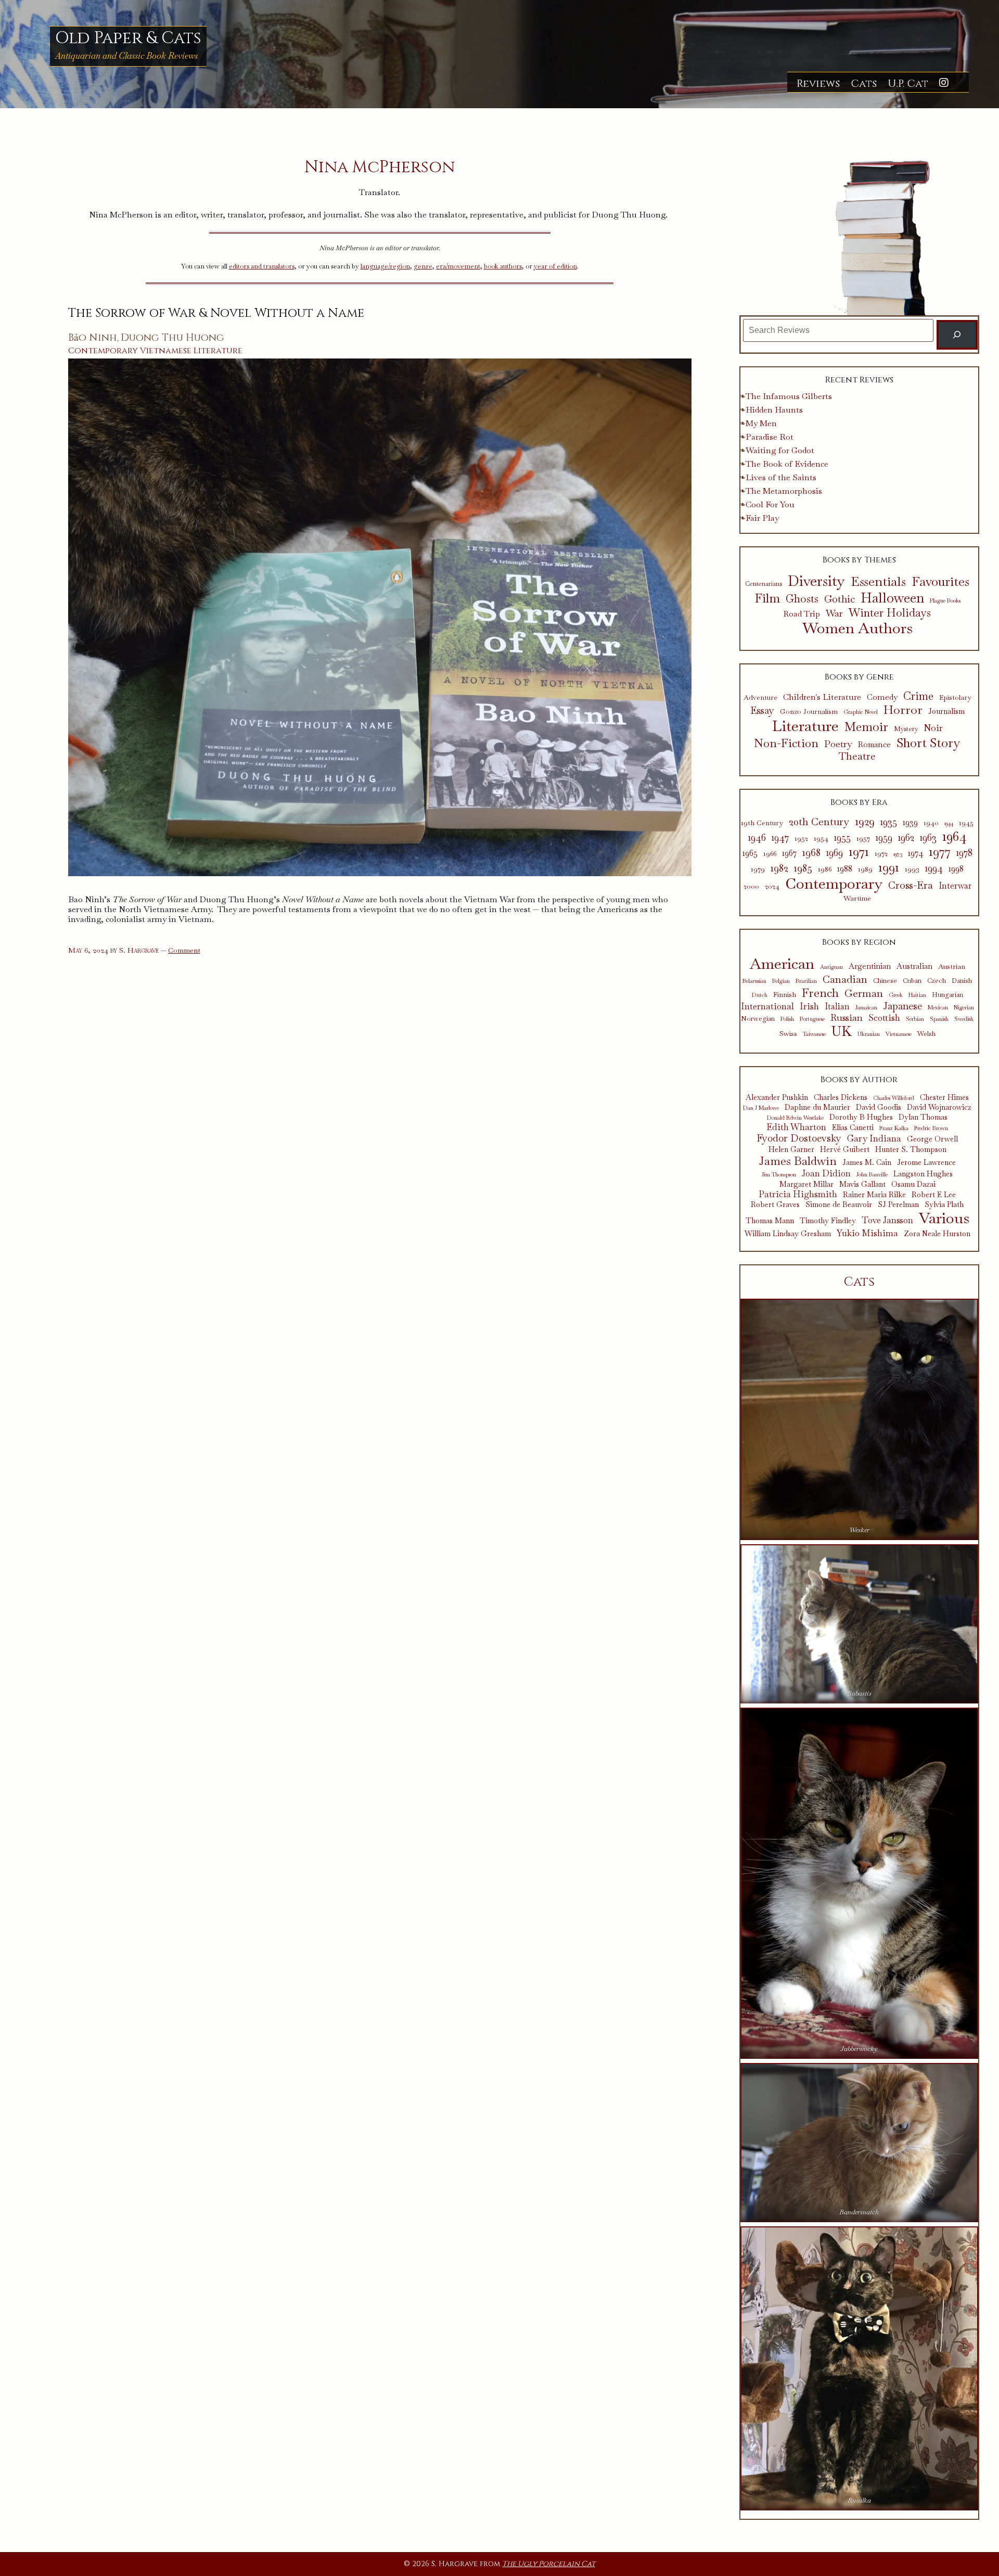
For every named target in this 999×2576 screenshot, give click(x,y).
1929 (865, 822)
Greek (896, 995)
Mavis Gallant (862, 1184)
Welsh (926, 1034)
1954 (821, 838)
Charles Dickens (841, 1098)
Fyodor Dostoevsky (799, 1139)
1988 (845, 869)
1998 (956, 869)
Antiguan (831, 967)
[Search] (957, 335)
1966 (770, 854)
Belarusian (754, 981)
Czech (937, 981)
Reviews (818, 84)
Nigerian (964, 1008)
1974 (915, 853)
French (820, 993)
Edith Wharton (796, 1127)
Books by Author (859, 1080)
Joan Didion (826, 1173)
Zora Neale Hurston (937, 1234)
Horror (903, 710)
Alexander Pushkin (777, 1098)
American (782, 964)
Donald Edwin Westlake (795, 1118)
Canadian (845, 979)
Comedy (882, 697)
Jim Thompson (779, 1175)
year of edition (555, 266)
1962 (906, 838)
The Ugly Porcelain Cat (549, 2564)
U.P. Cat (908, 84)
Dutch (760, 995)
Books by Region (859, 942)
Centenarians (764, 584)
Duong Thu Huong (172, 338)
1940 (931, 823)
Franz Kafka (894, 1128)
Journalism (946, 712)
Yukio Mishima (867, 1233)
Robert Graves (775, 1205)
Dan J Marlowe (761, 1108)
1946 (757, 838)
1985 (803, 868)
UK (842, 1032)
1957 (863, 838)
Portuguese (812, 1019)
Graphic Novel (861, 712)
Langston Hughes (923, 1174)
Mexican (938, 1008)
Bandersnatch (859, 2212)
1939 (910, 823)
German (864, 993)
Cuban (912, 981)
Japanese (902, 1006)
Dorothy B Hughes (861, 1117)
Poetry (838, 744)
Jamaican (866, 1008)
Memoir (866, 727)
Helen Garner (791, 1150)
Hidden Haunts (774, 410)
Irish (809, 1007)
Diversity (816, 581)
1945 (966, 823)
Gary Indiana (874, 1138)
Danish (962, 981)
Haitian (917, 995)
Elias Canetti (853, 1128)
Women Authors (857, 628)
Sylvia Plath (944, 1205)
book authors (503, 266)
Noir (933, 728)
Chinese (885, 981)
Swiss (788, 1033)
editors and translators (262, 266)
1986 (825, 869)
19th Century (762, 823)
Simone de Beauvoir (839, 1205)
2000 (751, 886)
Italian (837, 1007)
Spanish (939, 1019)
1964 (955, 836)
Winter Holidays (890, 613)
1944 (949, 823)
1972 (881, 854)
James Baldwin (798, 1161)
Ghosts (802, 599)
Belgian (781, 981)
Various (944, 1218)
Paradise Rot (770, 437)
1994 (934, 868)
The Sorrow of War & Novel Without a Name (216, 313)
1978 (964, 853)
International (767, 1006)
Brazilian (806, 981)
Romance (874, 745)
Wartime (857, 898)
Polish (787, 1019)
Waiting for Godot (780, 450)
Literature (218, 351)
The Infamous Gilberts (789, 396)
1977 (940, 851)
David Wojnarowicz (939, 1107)
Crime (918, 696)
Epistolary (955, 698)
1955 (842, 838)
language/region (385, 266)
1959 (884, 838)
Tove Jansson (887, 1220)
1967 (789, 853)
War (834, 613)
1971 (859, 851)
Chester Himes (944, 1098)
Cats (864, 84)
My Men (761, 423)
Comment (184, 950)
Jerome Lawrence (926, 1163)
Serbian (915, 1019)
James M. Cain (867, 1163)
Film (767, 599)
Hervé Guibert (845, 1150)
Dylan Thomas (923, 1117)
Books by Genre (859, 677)
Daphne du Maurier (817, 1107)
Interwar (955, 886)
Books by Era (859, 802)
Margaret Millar (806, 1184)
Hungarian (947, 995)
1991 (889, 867)
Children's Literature (822, 697)
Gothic (840, 599)
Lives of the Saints (781, 477)
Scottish (884, 1018)
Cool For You (770, 504)
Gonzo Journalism (809, 712)
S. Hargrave (139, 950)
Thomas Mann (770, 1221)
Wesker (859, 1530)
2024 (772, 886)
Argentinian (870, 966)
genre (423, 266)
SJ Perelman (898, 1205)
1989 (865, 869)
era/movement (458, 266)
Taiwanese (814, 1034)
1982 (779, 868)
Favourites (940, 581)
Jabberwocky (859, 2049)
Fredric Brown (931, 1128)
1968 (811, 852)
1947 (780, 838)
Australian (914, 966)
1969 (835, 853)
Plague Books (945, 601)
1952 (801, 838)
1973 (898, 854)
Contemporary (103, 351)
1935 (889, 822)
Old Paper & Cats (128, 38)
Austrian (952, 966)
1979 (758, 869)
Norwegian (758, 1019)
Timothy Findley (828, 1221)
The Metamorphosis (784, 491)
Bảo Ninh (93, 338)
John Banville (872, 1175)
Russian (847, 1018)
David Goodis (879, 1107)
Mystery (906, 729)
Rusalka (859, 2500)
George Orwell (932, 1139)
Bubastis (859, 1693)
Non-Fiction (786, 743)
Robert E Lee (934, 1195)
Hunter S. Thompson (911, 1150)
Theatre (857, 757)
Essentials (878, 582)
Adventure (760, 698)
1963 (928, 838)
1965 (750, 853)
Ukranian (869, 1034)
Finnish (785, 994)
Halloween (892, 598)
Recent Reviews (859, 380)
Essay (762, 711)
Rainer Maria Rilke (874, 1195)
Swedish (964, 1019)
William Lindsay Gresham (788, 1234)
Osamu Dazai (913, 1184)
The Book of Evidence (787, 464)
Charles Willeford (894, 1098)
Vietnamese (166, 351)
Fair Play (762, 518)
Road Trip (802, 614)
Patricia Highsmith (798, 1194)
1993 (912, 869)
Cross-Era (911, 885)
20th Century (819, 822)
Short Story (928, 743)
